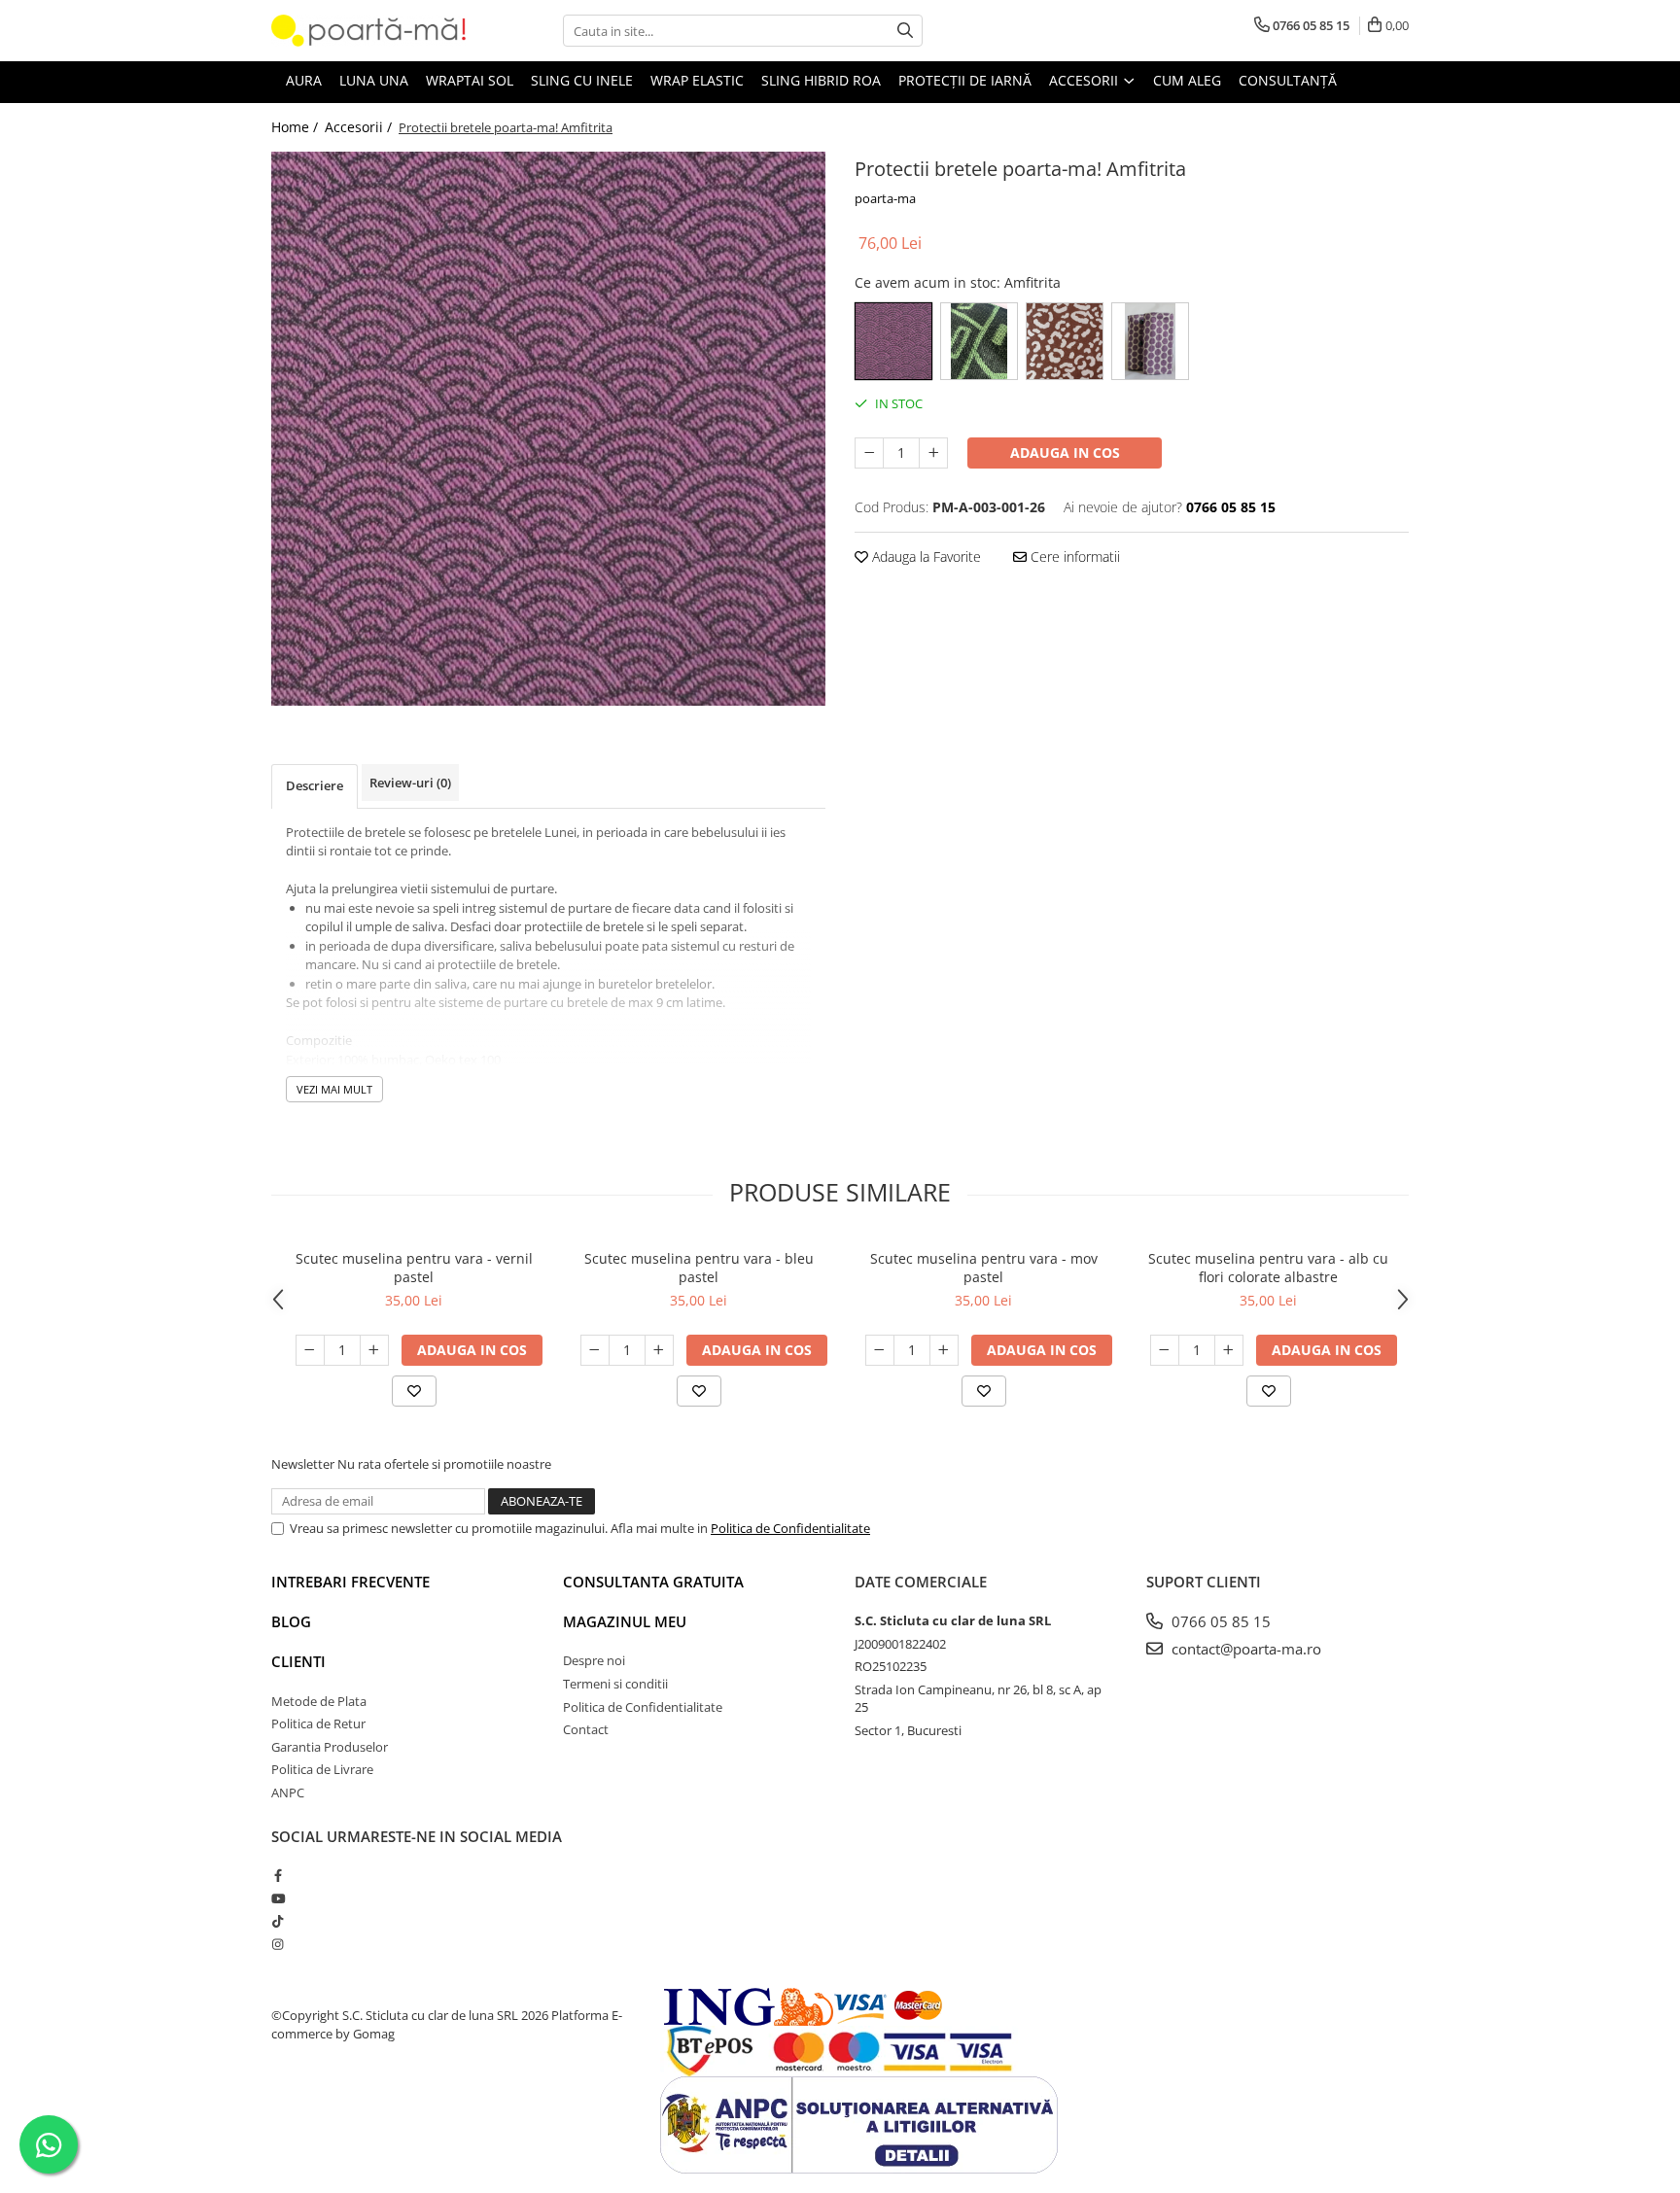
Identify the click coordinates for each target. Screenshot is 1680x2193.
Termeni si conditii (615, 1684)
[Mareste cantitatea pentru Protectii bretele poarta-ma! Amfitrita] (933, 453)
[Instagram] (278, 1944)
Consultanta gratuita (653, 1582)
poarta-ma (885, 198)
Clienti (298, 1661)
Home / (297, 127)
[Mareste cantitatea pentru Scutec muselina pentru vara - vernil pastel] (374, 1350)
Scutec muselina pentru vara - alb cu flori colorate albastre (1268, 1268)
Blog (291, 1621)
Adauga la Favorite (925, 557)
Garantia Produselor (330, 1747)
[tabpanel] (548, 429)
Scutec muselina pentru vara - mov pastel (984, 1268)
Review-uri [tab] (410, 783)
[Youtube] (278, 1898)
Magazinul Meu (625, 1621)
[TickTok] (278, 1921)
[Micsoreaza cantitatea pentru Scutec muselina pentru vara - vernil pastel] (310, 1350)
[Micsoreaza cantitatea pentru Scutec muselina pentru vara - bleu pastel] (595, 1350)
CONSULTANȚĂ (1288, 80)
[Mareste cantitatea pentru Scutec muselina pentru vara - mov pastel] (944, 1350)
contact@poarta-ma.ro (1244, 1649)
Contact (586, 1729)
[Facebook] (278, 1875)
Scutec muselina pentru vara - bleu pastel (699, 1268)
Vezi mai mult (334, 1089)
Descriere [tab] (315, 785)
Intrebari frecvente (350, 1582)
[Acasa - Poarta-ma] (368, 31)
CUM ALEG (1187, 80)
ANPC (288, 1793)
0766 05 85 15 (1219, 1621)
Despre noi (594, 1660)
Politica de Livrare (322, 1769)
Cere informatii (1073, 557)
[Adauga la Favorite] (414, 1391)
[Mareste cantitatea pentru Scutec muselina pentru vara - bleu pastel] (659, 1350)
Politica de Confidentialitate (790, 1528)
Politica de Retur (318, 1723)
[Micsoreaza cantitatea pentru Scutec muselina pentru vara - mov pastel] (880, 1350)
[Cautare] (905, 31)
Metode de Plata (319, 1701)
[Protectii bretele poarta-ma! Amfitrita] (548, 429)
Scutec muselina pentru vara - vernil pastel (414, 1268)
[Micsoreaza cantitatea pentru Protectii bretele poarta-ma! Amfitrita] (869, 453)
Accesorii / (360, 127)
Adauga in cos (1065, 453)
